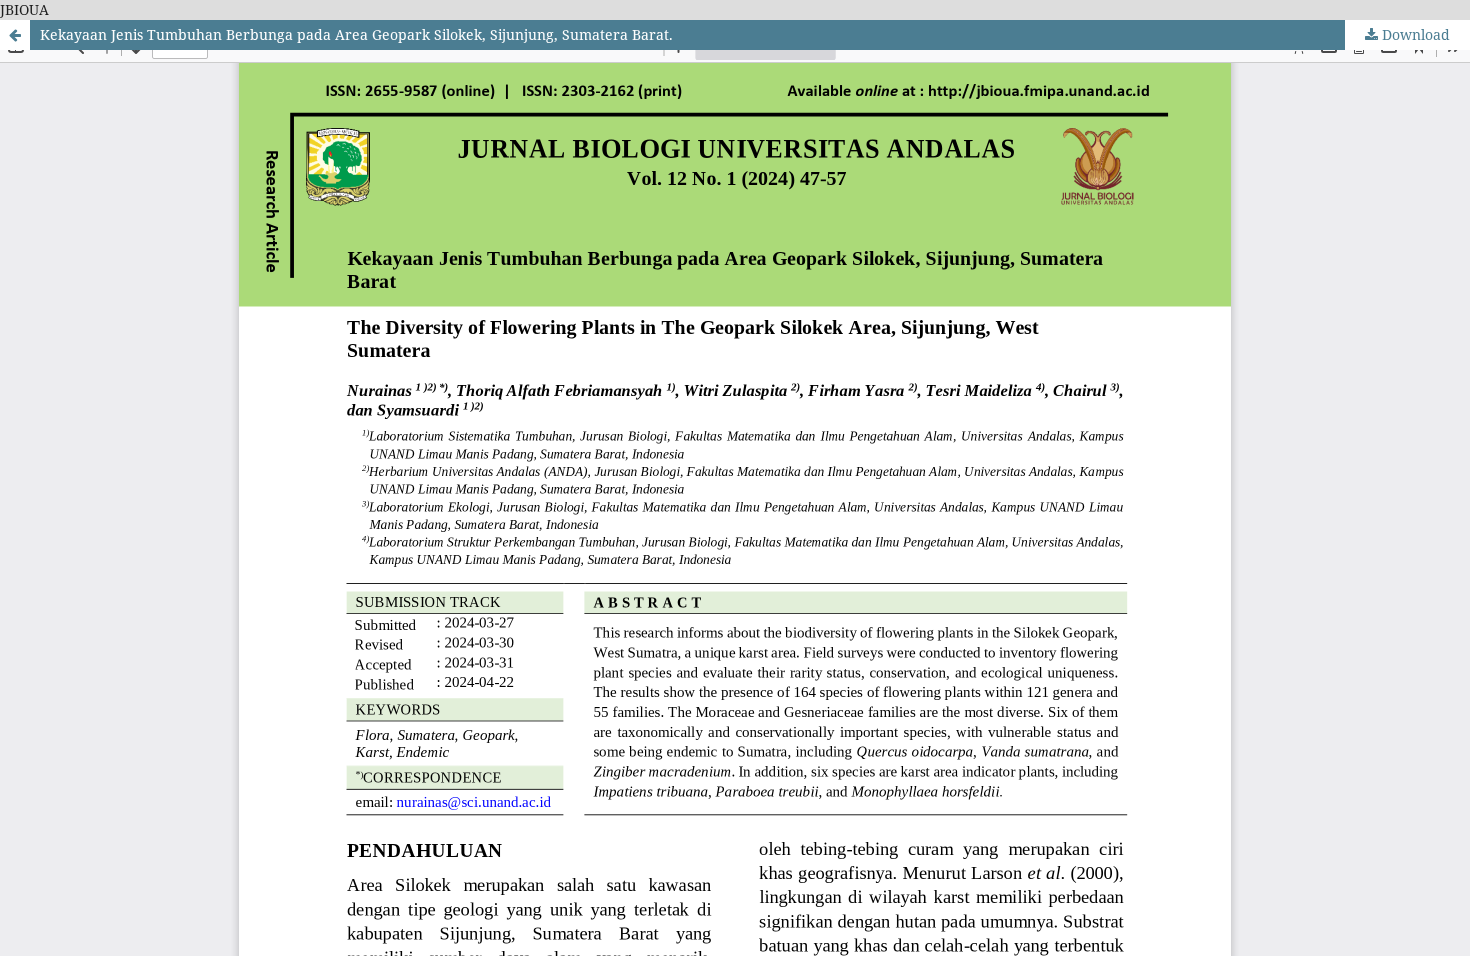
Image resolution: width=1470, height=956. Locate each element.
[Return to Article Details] (15, 35)
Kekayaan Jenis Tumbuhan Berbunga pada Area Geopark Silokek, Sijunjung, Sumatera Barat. (356, 34)
